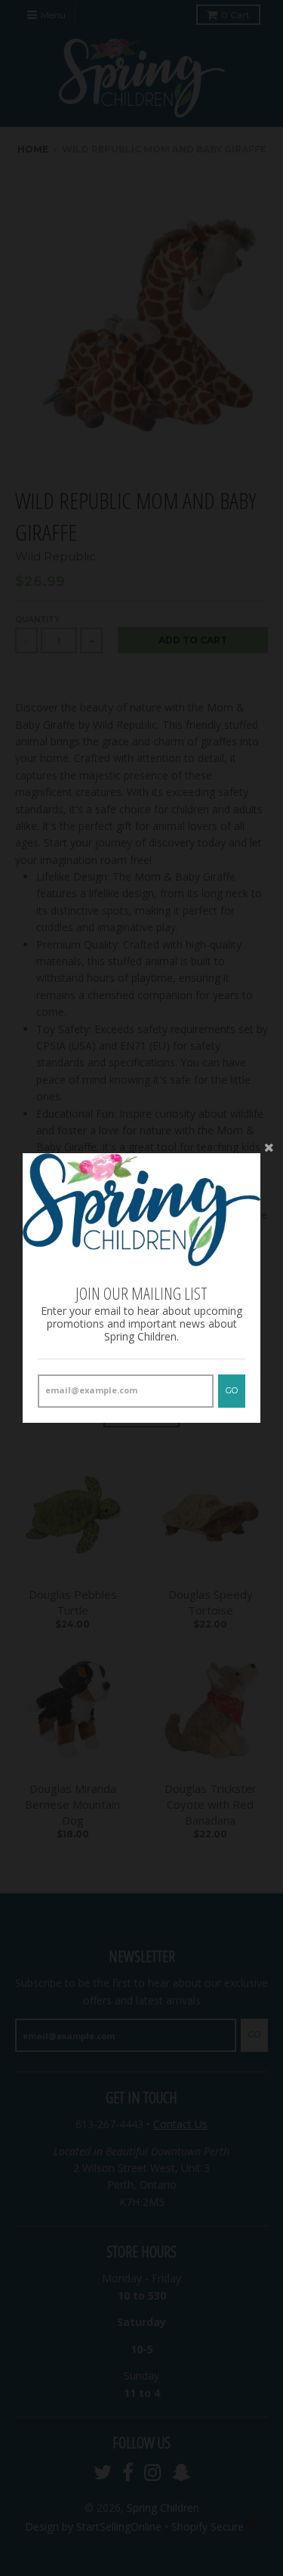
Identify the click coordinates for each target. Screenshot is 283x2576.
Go (232, 1390)
